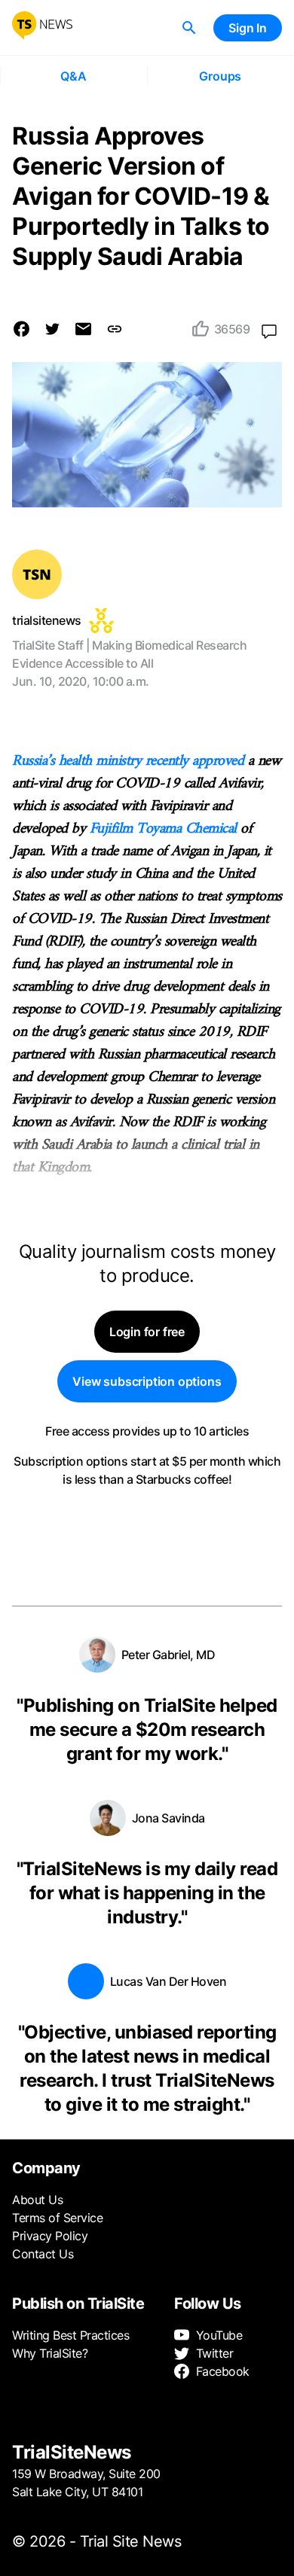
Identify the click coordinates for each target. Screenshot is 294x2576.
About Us (37, 2200)
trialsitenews (47, 620)
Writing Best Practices (70, 2335)
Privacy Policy (50, 2236)
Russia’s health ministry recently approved (130, 761)
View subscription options (147, 1381)
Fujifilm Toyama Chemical (165, 829)
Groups (220, 76)
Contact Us (43, 2254)
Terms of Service (57, 2218)
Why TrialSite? (50, 2353)
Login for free (147, 1332)
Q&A (73, 76)
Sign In (248, 28)
